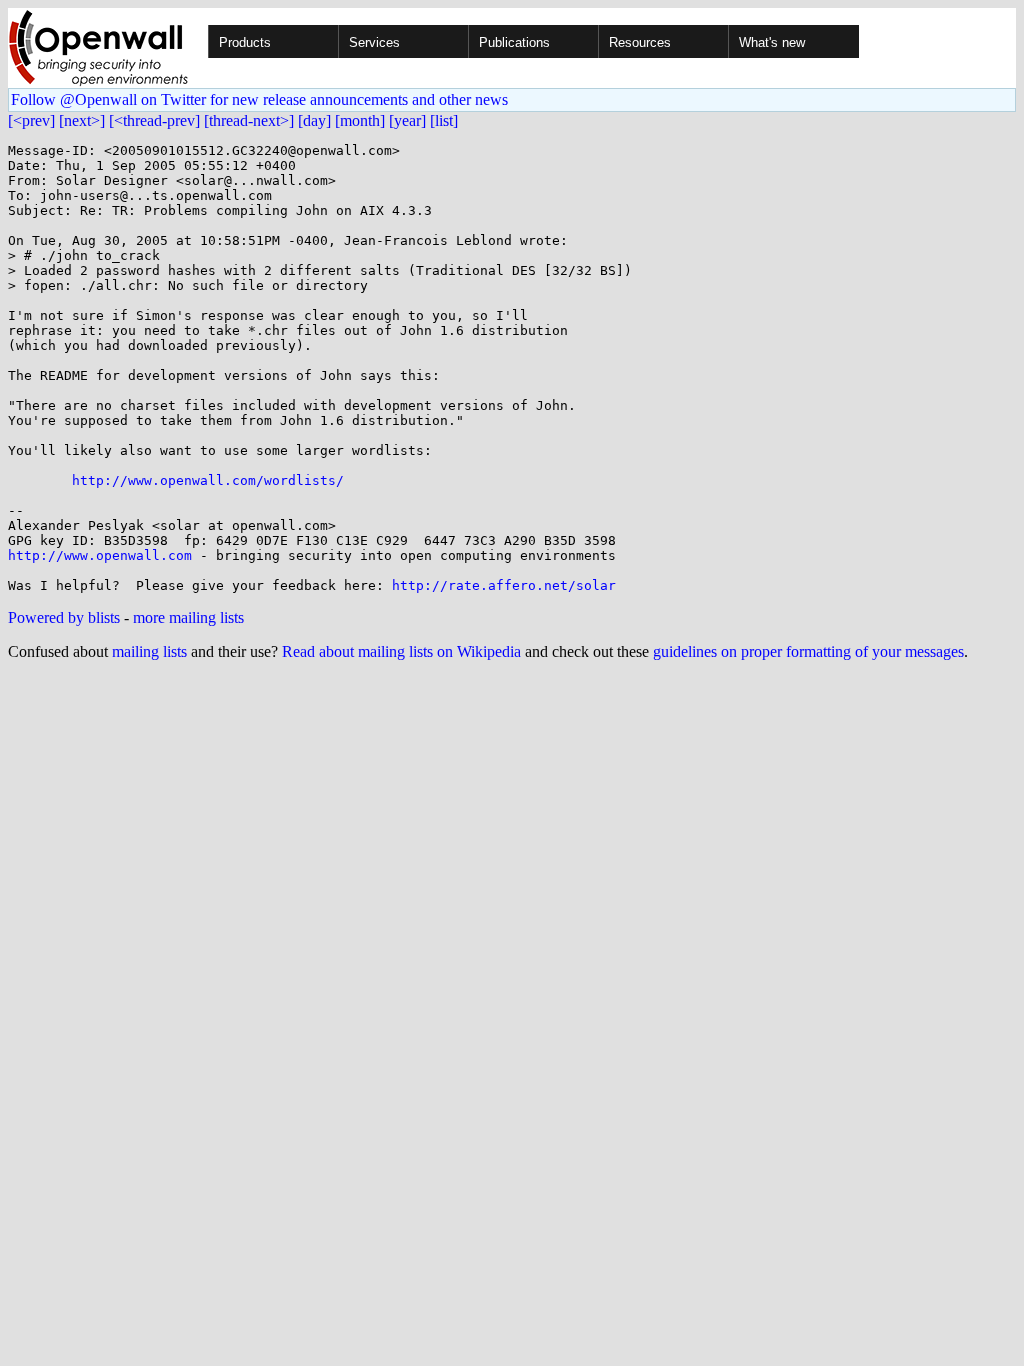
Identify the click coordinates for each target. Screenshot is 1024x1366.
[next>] (82, 120)
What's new (772, 42)
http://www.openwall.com (100, 555)
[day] (314, 120)
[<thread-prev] (154, 120)
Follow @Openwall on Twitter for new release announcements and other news (259, 99)
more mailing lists (188, 617)
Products (245, 42)
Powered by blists (64, 617)
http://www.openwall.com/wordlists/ (208, 480)
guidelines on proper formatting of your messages (808, 651)
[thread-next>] (249, 120)
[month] (360, 120)
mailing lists (149, 651)
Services (374, 42)
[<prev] (31, 120)
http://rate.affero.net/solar (504, 585)
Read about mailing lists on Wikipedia (401, 651)
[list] (444, 120)
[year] (407, 120)
